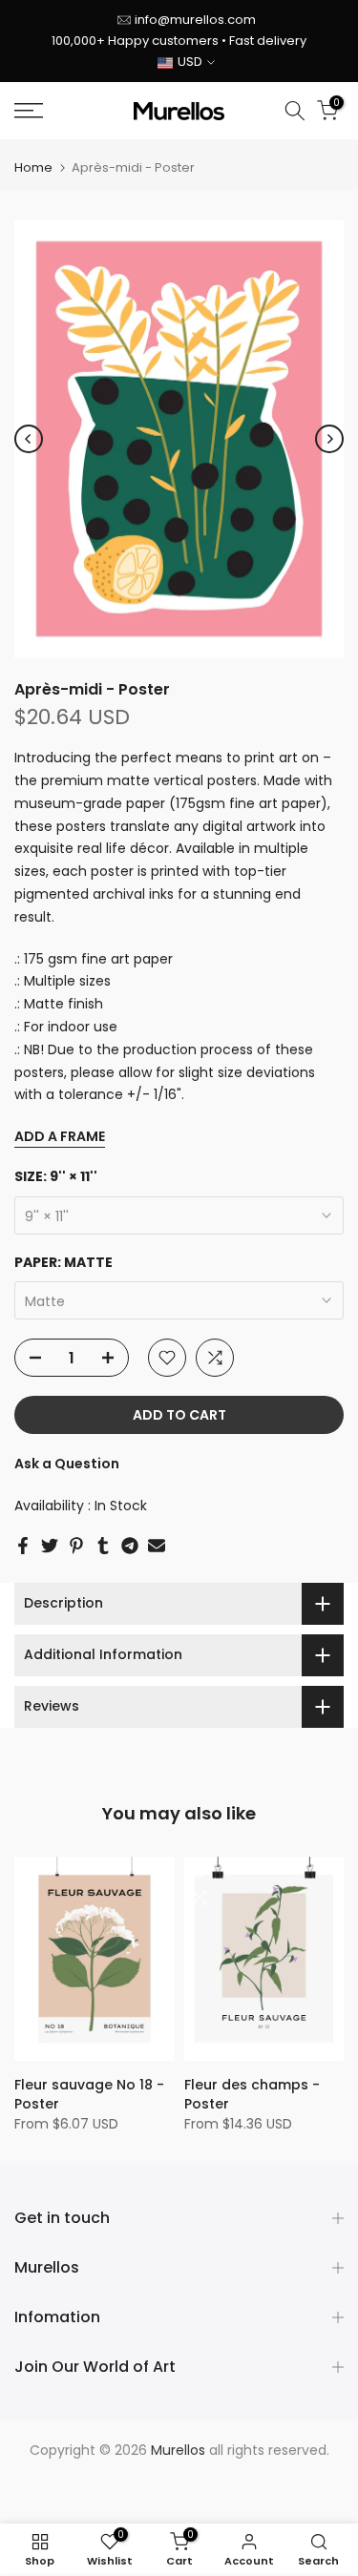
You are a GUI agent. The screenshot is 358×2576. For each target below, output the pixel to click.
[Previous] (29, 439)
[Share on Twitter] (50, 1546)
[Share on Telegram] (130, 1546)
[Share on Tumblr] (103, 1546)
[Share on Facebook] (23, 1546)
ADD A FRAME (60, 1136)
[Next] (329, 439)
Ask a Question (67, 1464)
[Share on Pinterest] (76, 1546)
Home (33, 167)
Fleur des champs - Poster (252, 2094)
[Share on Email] (157, 1546)
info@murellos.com (195, 20)
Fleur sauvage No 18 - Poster (89, 2094)
